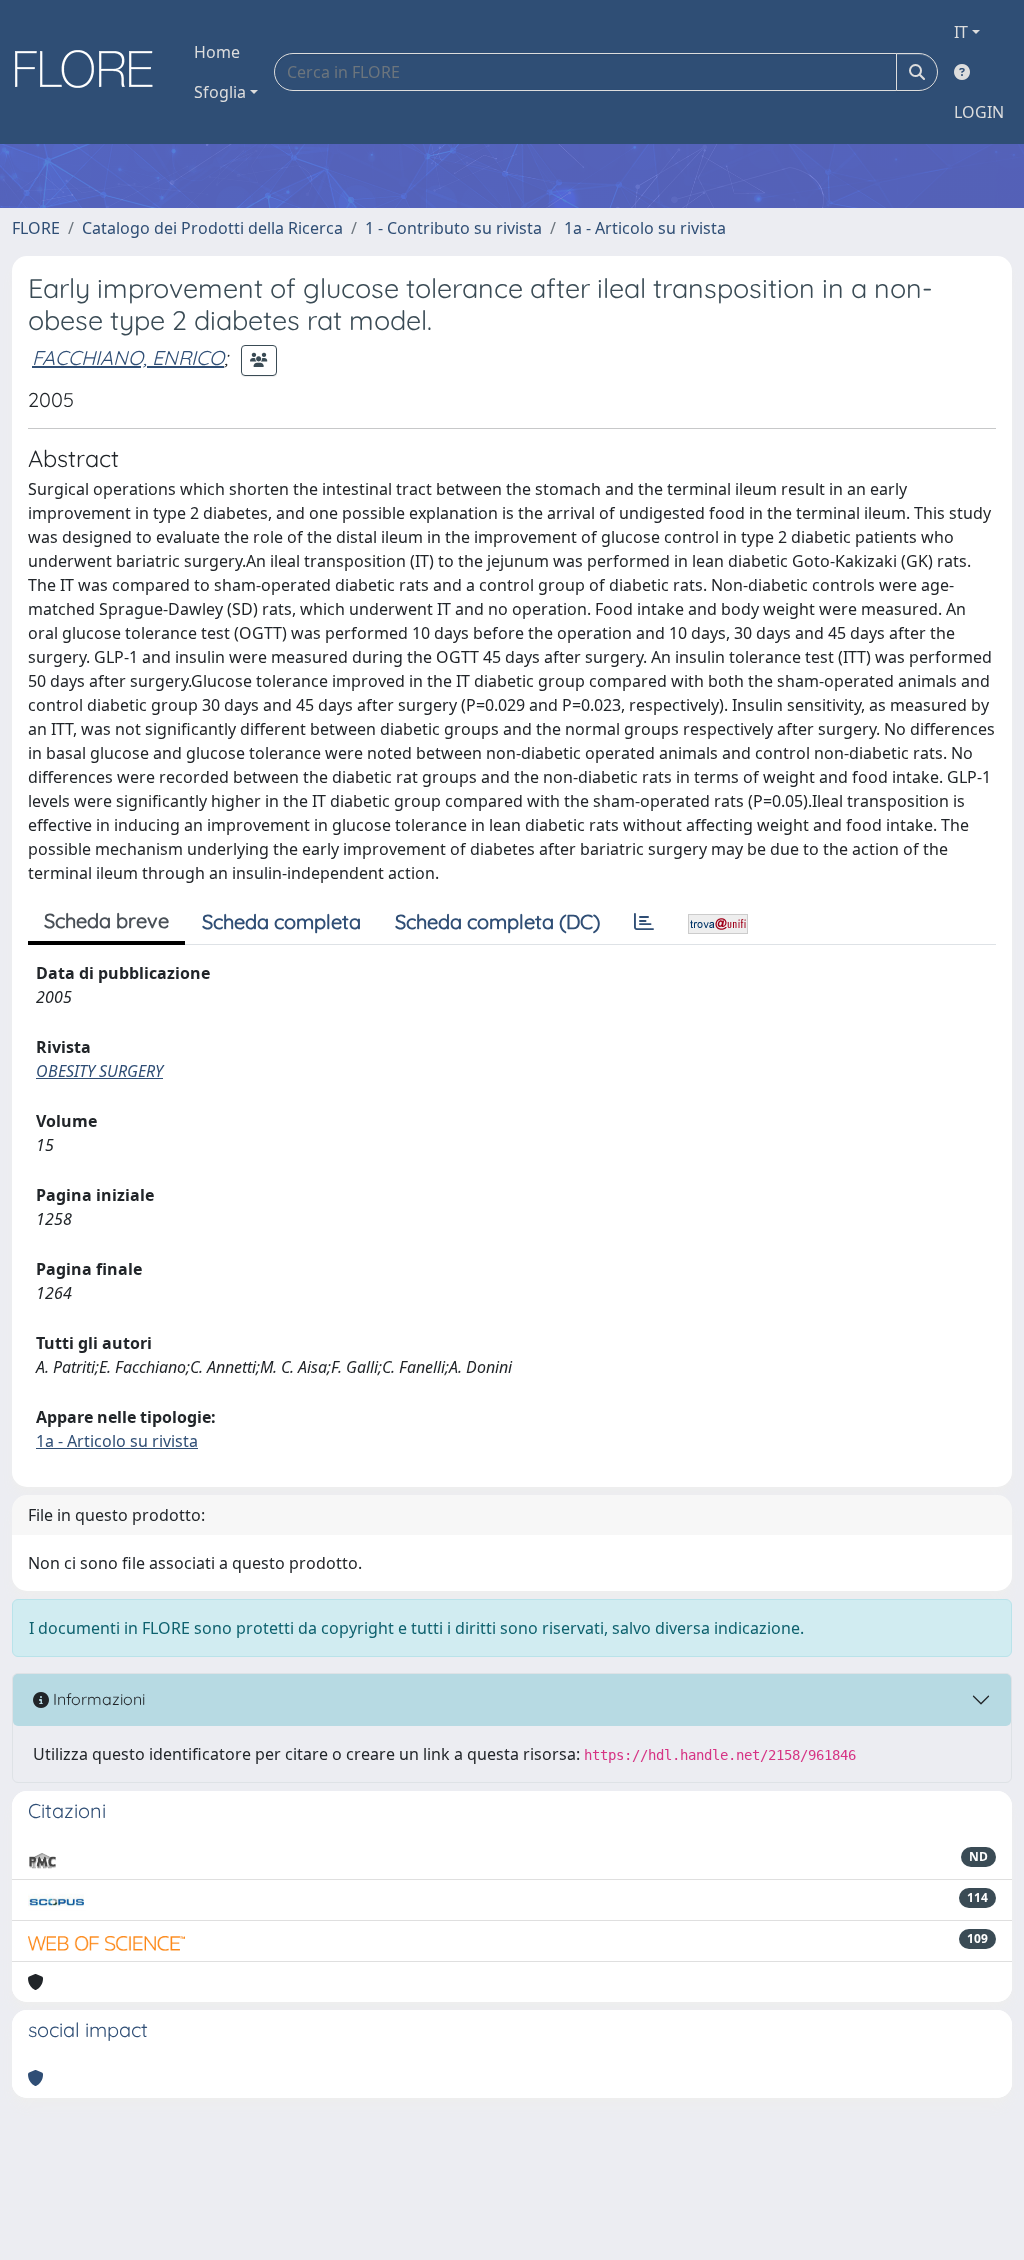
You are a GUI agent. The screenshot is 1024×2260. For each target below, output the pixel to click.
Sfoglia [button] (220, 92)
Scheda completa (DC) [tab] (497, 921)
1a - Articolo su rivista (645, 228)
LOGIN (979, 112)
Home (217, 52)
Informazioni (97, 1699)
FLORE (36, 228)
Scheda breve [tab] (106, 920)
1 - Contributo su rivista (453, 228)
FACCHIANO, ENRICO (128, 357)
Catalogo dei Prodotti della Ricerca (212, 228)
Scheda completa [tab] (281, 921)
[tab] (644, 922)
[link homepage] (91, 72)
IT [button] (961, 32)
